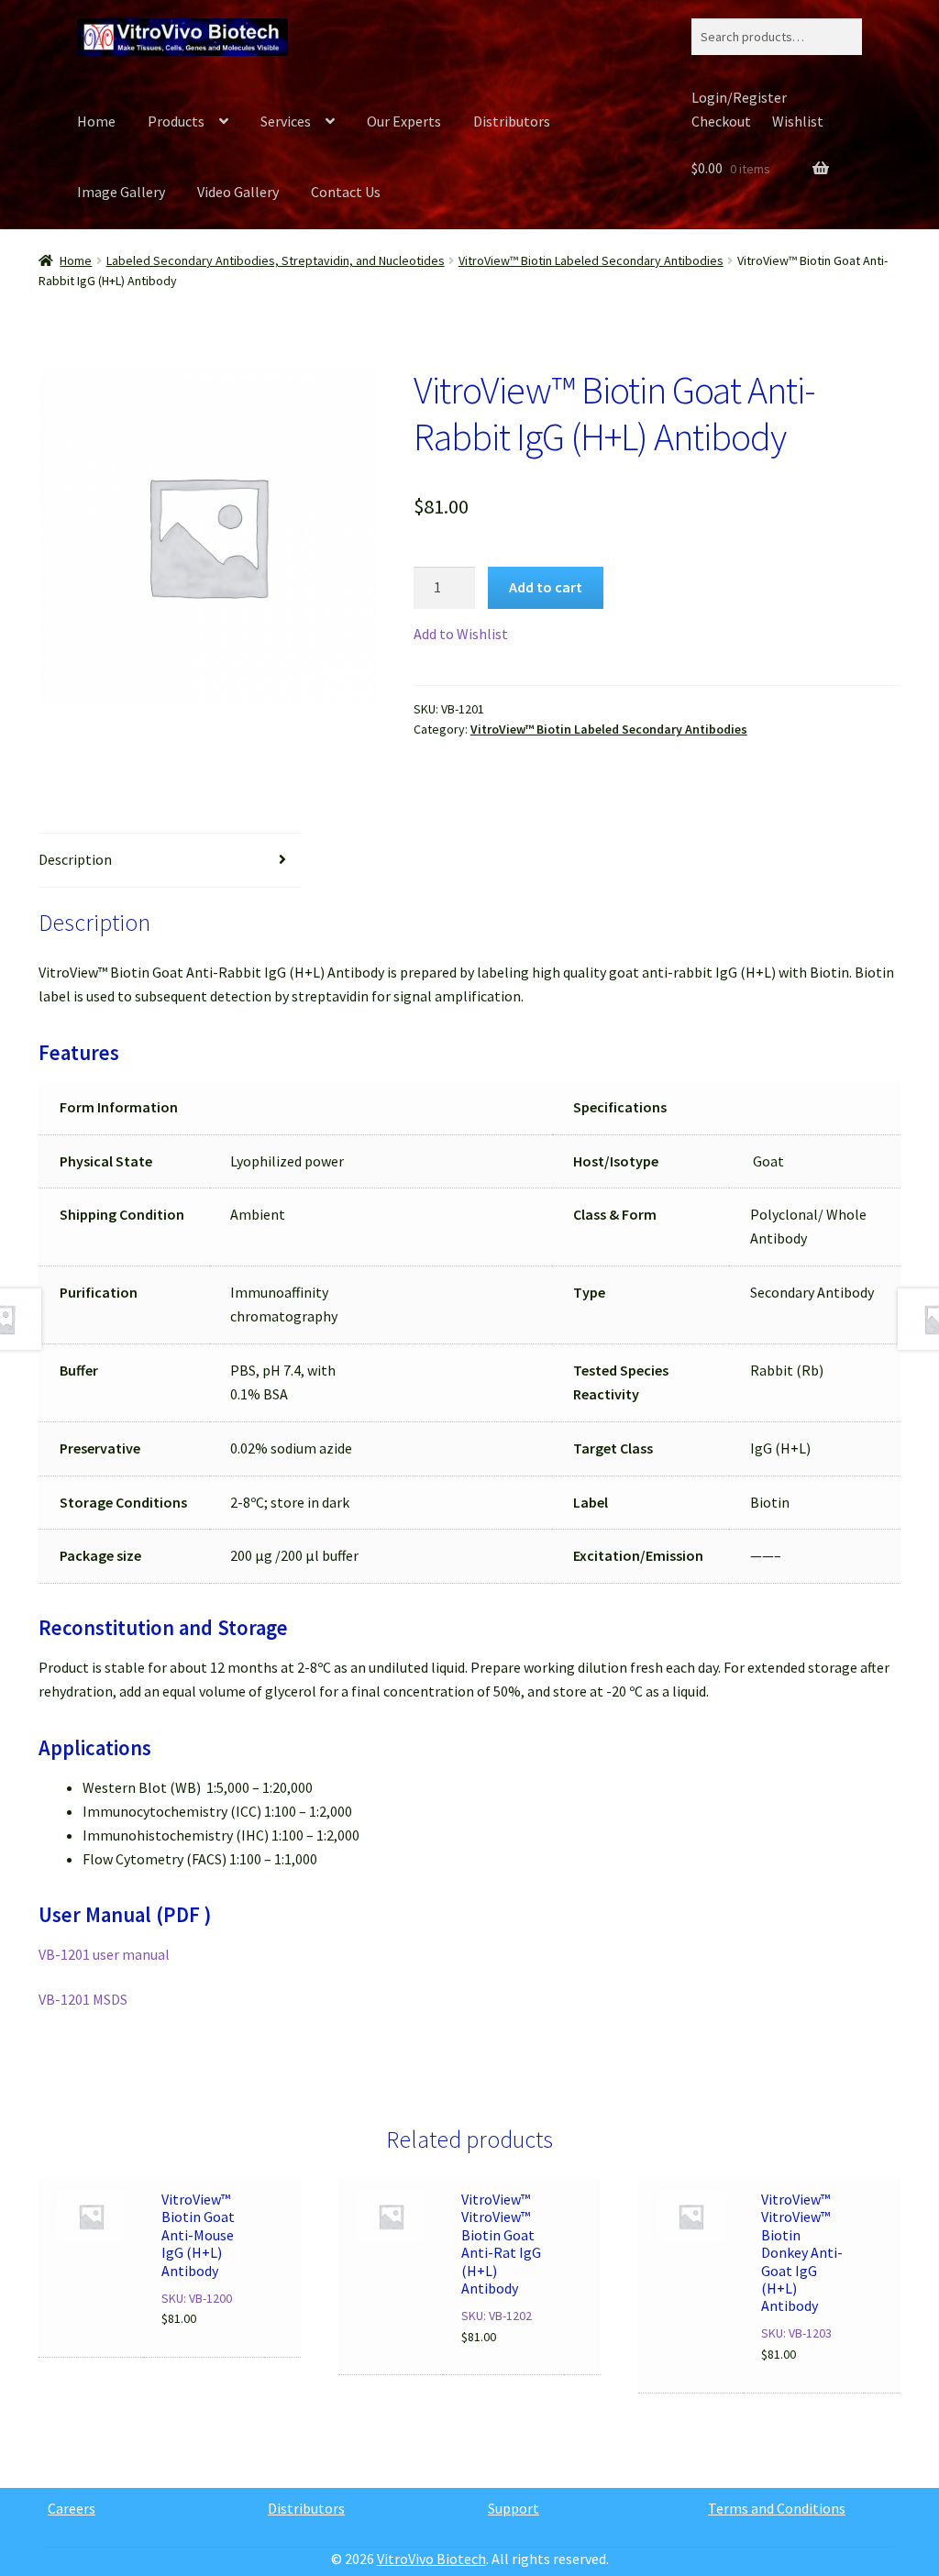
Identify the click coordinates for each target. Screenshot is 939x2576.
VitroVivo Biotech (431, 2559)
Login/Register (739, 97)
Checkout (721, 121)
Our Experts (404, 121)
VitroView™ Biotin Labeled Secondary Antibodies (591, 260)
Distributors (512, 121)
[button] (461, 635)
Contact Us (346, 192)
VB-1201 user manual (104, 1954)
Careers (72, 2508)
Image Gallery (121, 192)
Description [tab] (75, 859)
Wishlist (798, 121)
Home (96, 121)
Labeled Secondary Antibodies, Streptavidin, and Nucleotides (276, 260)
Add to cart (546, 587)
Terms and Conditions (777, 2508)
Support (514, 2508)
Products (176, 121)
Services (286, 121)
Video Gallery (238, 192)
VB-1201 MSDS (83, 1999)
